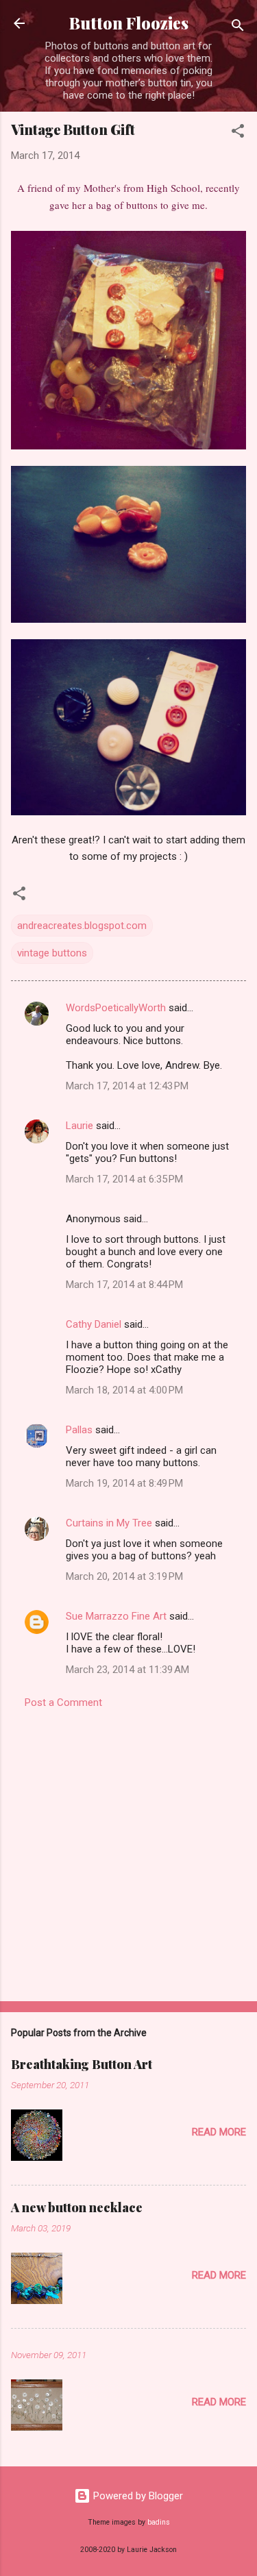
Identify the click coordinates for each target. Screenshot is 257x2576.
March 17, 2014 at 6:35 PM (124, 1179)
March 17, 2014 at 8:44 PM (124, 1285)
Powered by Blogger (137, 2496)
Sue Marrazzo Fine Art (116, 1616)
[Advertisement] (128, 1851)
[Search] (238, 28)
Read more (219, 2132)
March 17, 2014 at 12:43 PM (127, 1086)
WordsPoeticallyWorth (116, 1008)
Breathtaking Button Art (82, 2064)
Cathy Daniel (94, 1324)
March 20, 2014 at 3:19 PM (124, 1576)
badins (159, 2522)
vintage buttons (52, 953)
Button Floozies (129, 23)
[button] (238, 133)
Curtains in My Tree (109, 1523)
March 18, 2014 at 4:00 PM (124, 1390)
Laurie (79, 1126)
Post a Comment (63, 1702)
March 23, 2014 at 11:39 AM (127, 1670)
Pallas (79, 1430)
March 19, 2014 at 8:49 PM (124, 1483)
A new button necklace (77, 2207)
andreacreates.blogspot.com (82, 926)
